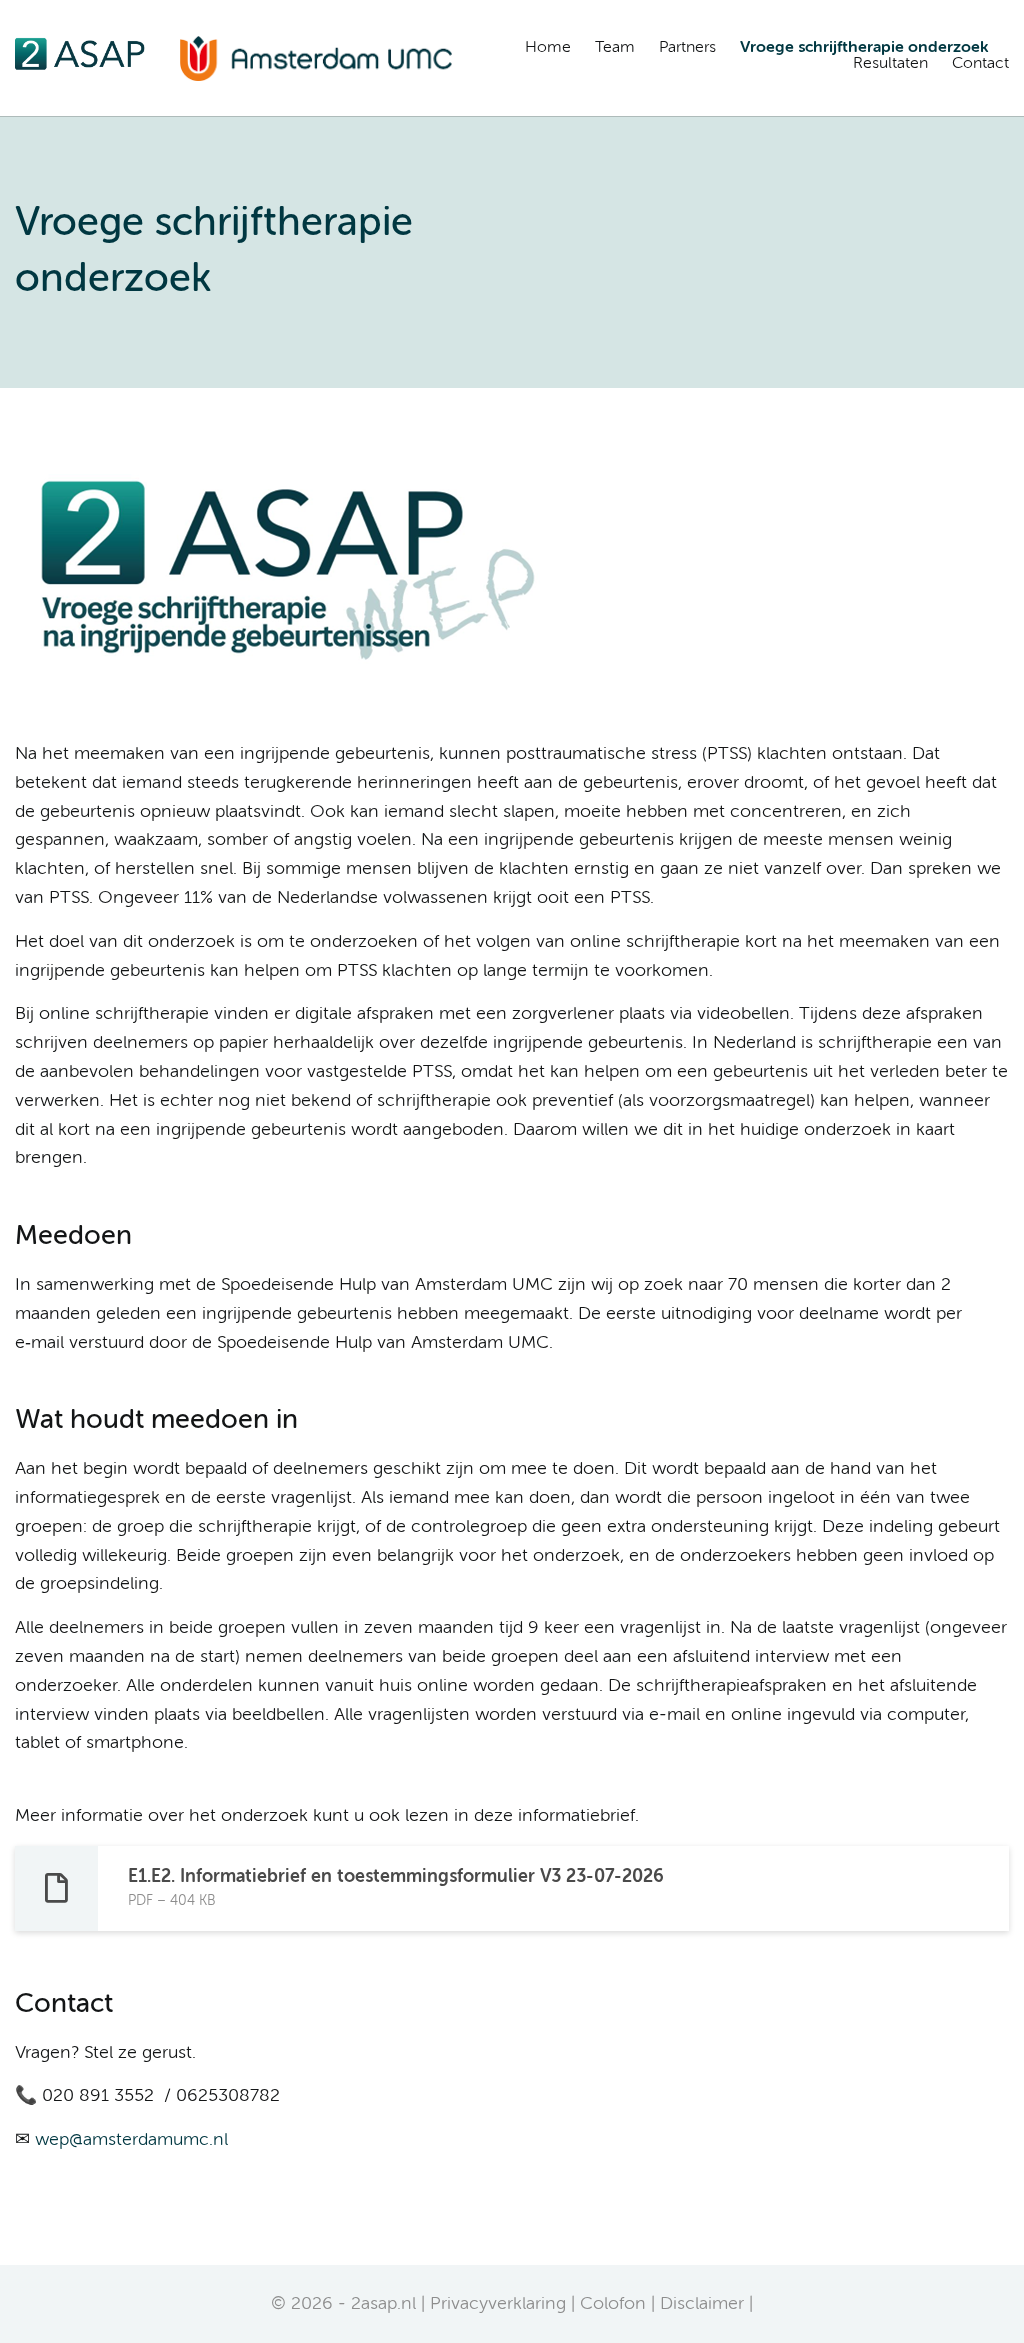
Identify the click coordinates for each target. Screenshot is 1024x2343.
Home (548, 48)
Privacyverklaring (498, 2304)
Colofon (613, 2304)
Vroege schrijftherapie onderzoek (864, 48)
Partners (687, 48)
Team (615, 48)
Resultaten (890, 64)
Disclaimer (702, 2304)
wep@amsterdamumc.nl (131, 2140)
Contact (980, 64)
